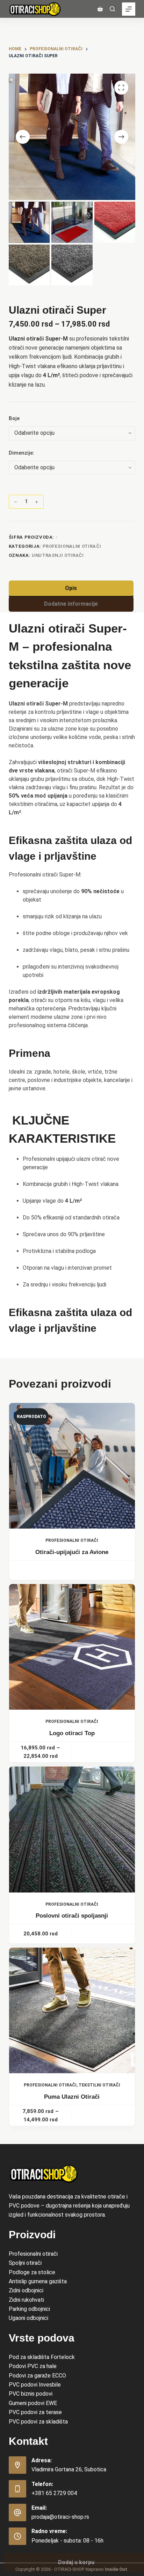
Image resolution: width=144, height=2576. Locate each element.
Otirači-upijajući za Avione (72, 1552)
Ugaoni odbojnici (28, 2318)
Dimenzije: (21, 453)
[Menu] (129, 9)
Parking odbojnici (29, 2309)
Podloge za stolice (32, 2272)
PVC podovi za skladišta (38, 2422)
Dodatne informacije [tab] (71, 604)
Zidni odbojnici (26, 2290)
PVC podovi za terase (35, 2412)
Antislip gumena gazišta (38, 2281)
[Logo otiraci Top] (72, 1647)
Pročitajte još (72, 1570)
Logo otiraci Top (72, 1733)
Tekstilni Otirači (99, 2085)
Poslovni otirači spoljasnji (72, 1916)
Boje (14, 418)
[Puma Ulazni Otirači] (72, 2011)
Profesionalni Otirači (72, 546)
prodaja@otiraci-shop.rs (60, 2517)
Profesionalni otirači (33, 2254)
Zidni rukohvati (26, 2300)
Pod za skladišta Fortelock (42, 2357)
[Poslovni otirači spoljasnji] (72, 1830)
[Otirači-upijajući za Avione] (72, 1466)
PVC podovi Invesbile (35, 2385)
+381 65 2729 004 (54, 2493)
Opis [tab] (71, 588)
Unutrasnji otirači (58, 555)
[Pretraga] (112, 9)
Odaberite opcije (104, 1752)
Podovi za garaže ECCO (37, 2376)
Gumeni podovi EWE (33, 2403)
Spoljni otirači (25, 2263)
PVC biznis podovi (31, 2394)
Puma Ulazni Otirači (72, 2097)
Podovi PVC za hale (33, 2366)
